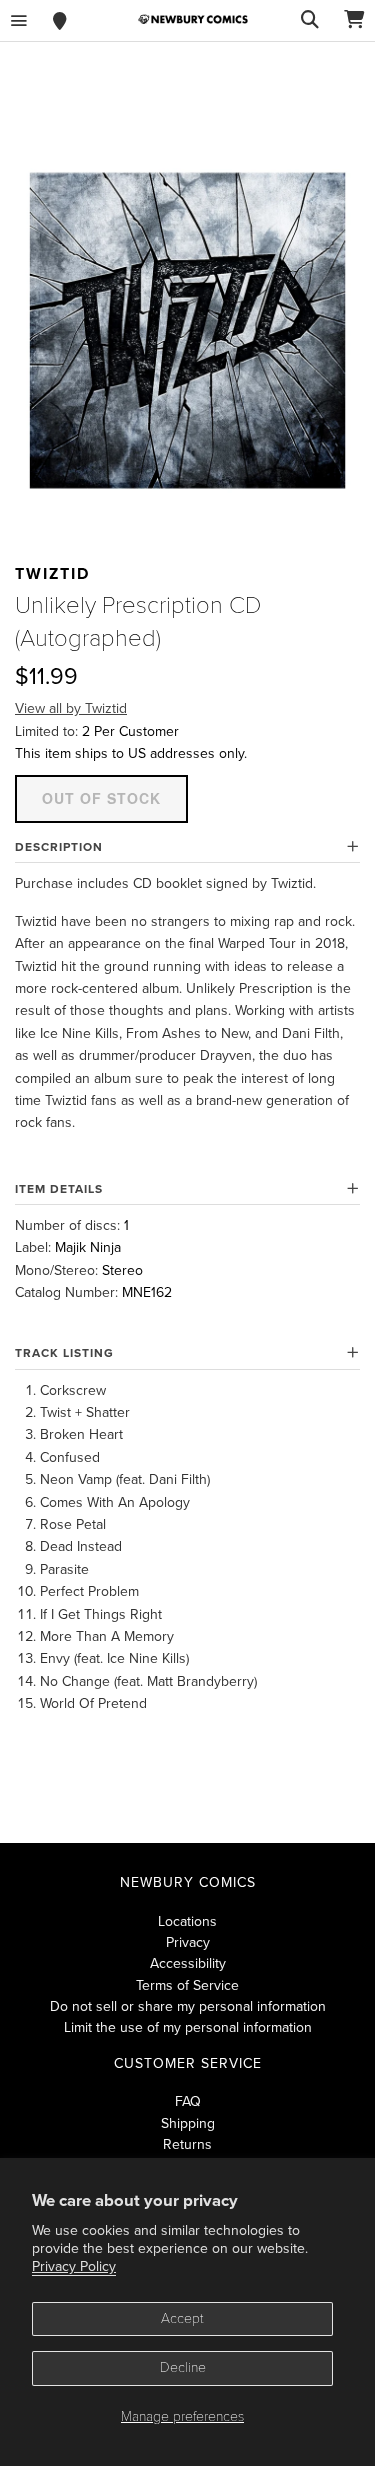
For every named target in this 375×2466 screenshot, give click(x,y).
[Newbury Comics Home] (193, 19)
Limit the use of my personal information (188, 2027)
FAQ (188, 2101)
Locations (187, 1921)
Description (59, 847)
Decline (183, 2367)
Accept (182, 2318)
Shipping (188, 2123)
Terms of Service (187, 1985)
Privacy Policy (74, 2266)
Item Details (59, 1189)
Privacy (188, 1942)
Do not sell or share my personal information (188, 2006)
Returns (187, 2144)
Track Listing (64, 1353)
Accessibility (188, 1963)
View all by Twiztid (71, 708)
